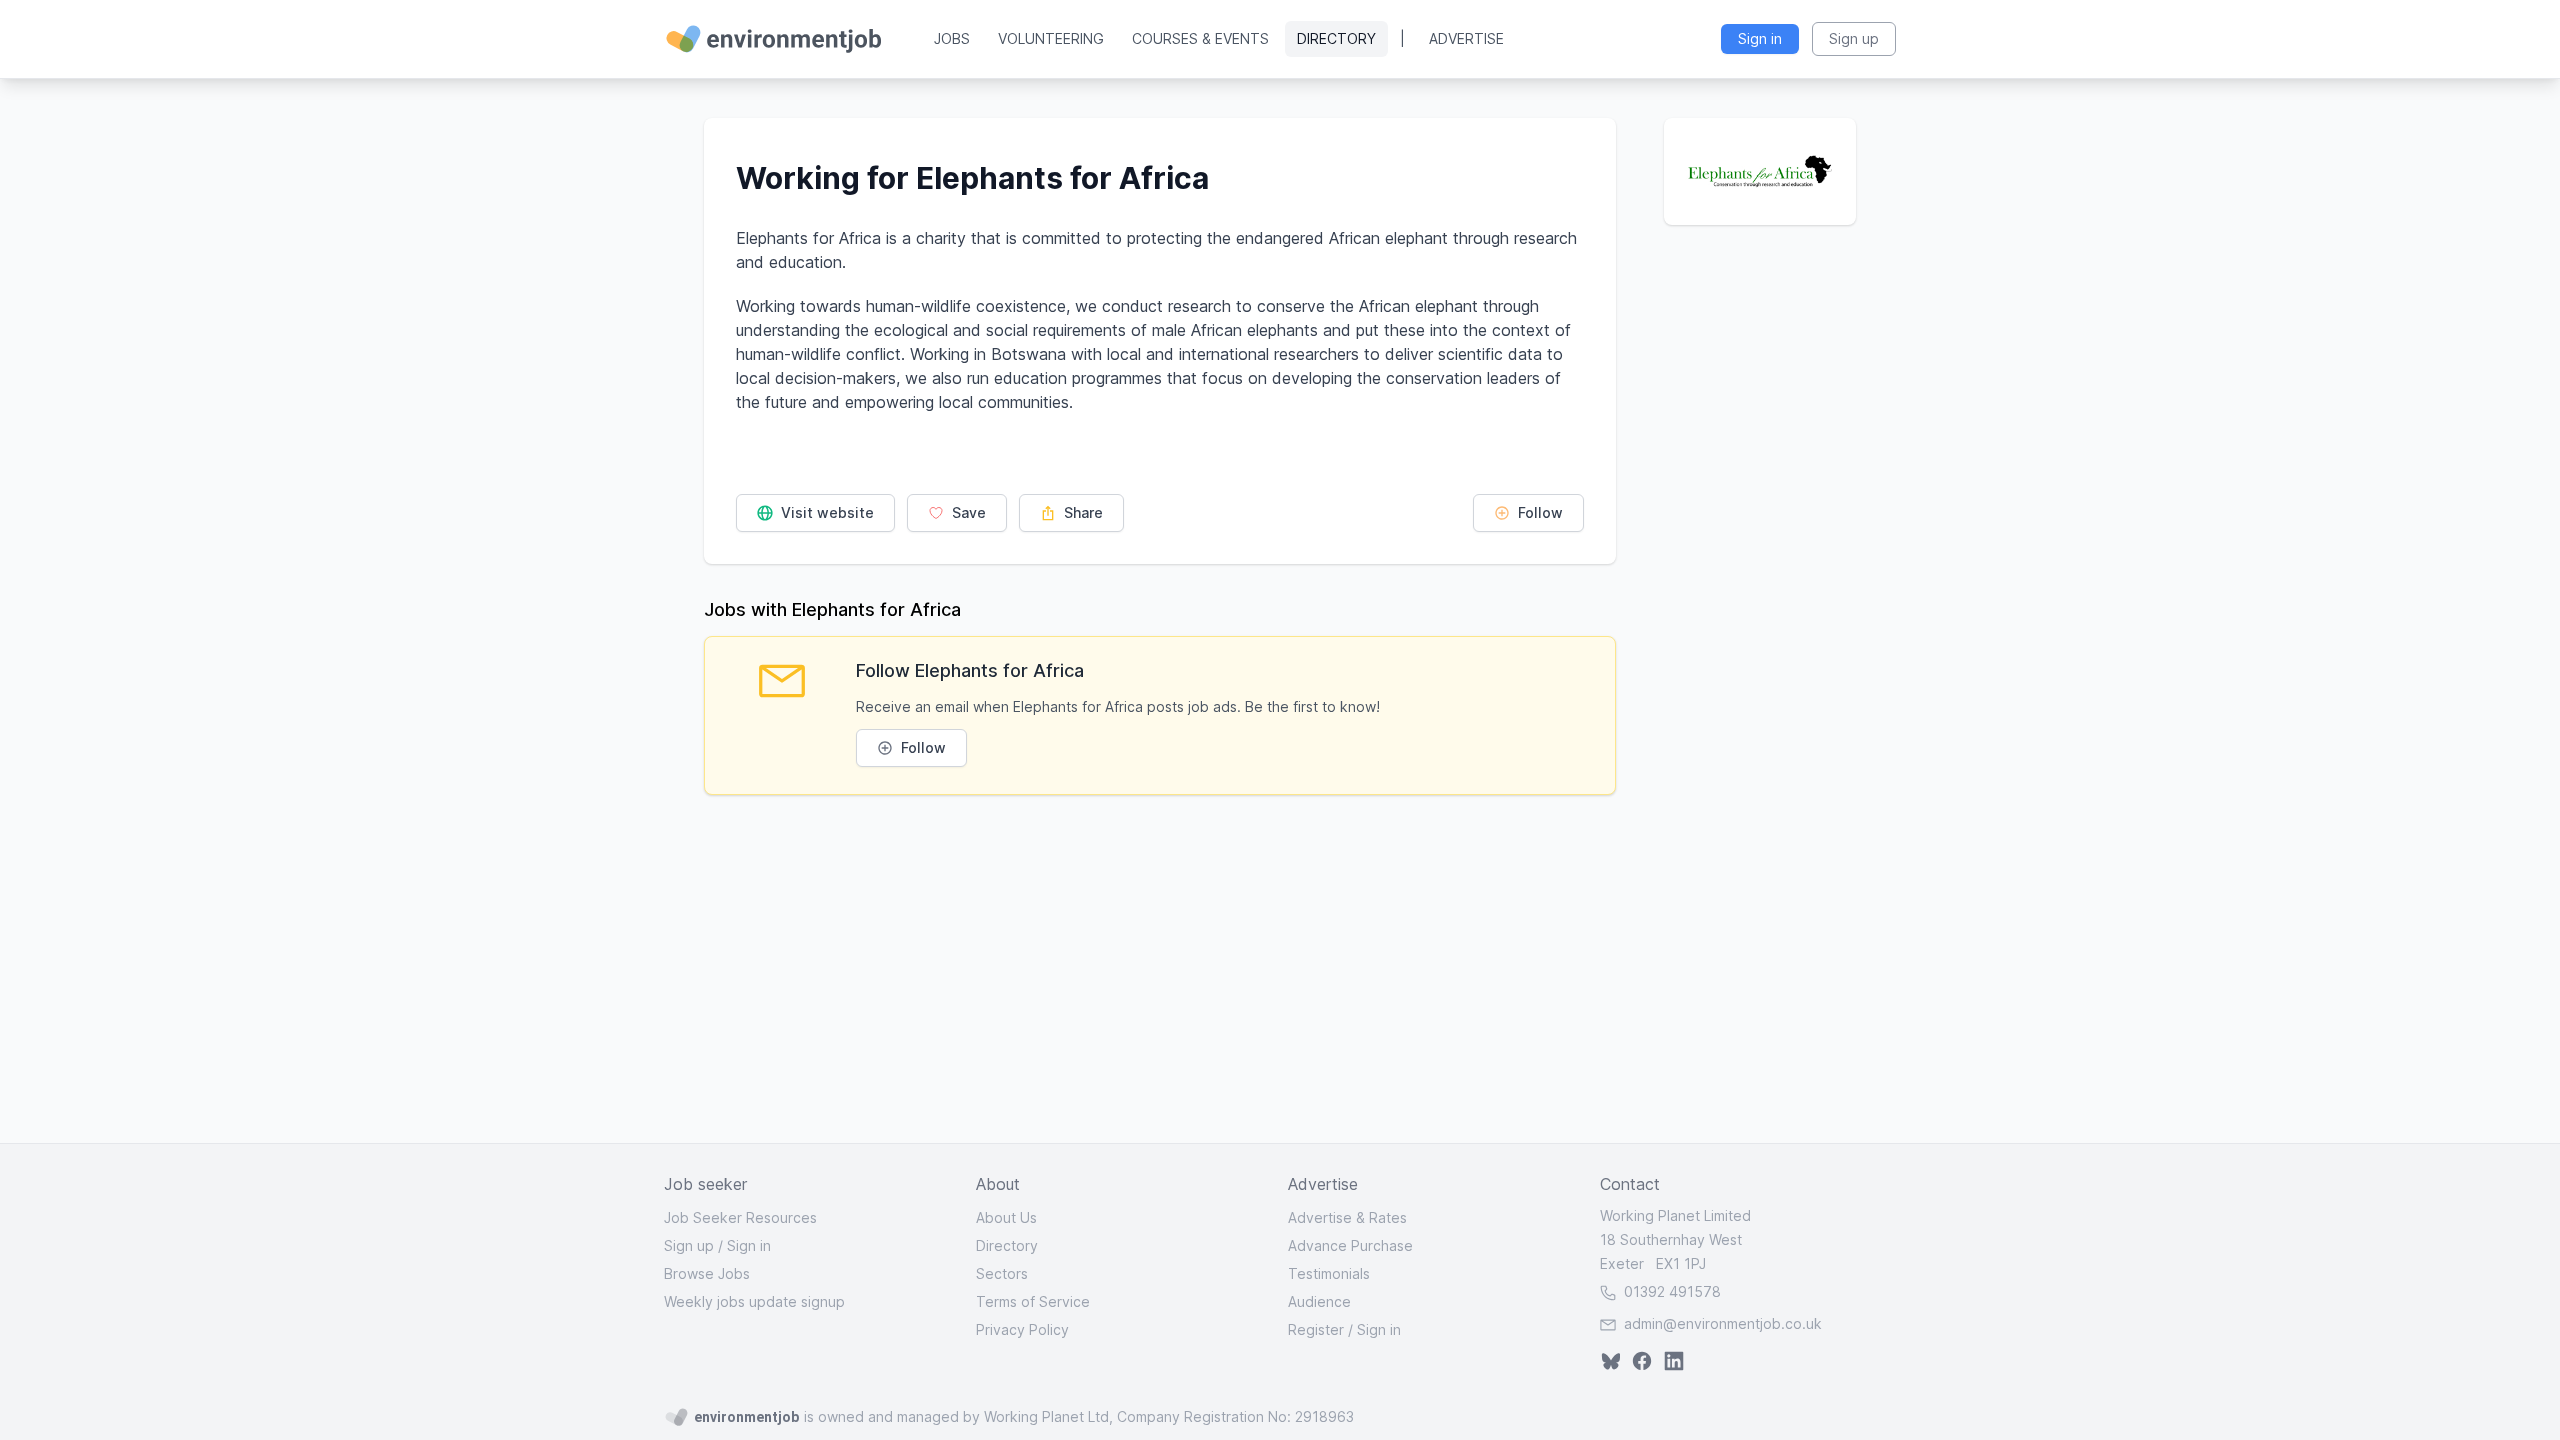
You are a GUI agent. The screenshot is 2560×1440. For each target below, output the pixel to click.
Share (1081, 512)
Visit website (825, 512)
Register (1316, 1329)
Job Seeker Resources (740, 1217)
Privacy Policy (1022, 1329)
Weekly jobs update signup (754, 1301)
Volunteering (1051, 38)
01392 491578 (1670, 1291)
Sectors (1002, 1273)
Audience (1319, 1301)
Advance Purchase (1350, 1245)
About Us (1006, 1217)
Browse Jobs (707, 1273)
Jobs (952, 38)
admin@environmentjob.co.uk (1723, 1323)
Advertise (1466, 38)
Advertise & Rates (1347, 1217)
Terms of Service (1033, 1301)
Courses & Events (1200, 38)
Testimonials (1329, 1273)
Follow (1538, 512)
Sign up (689, 1245)
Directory (1336, 38)
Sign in (749, 1245)
